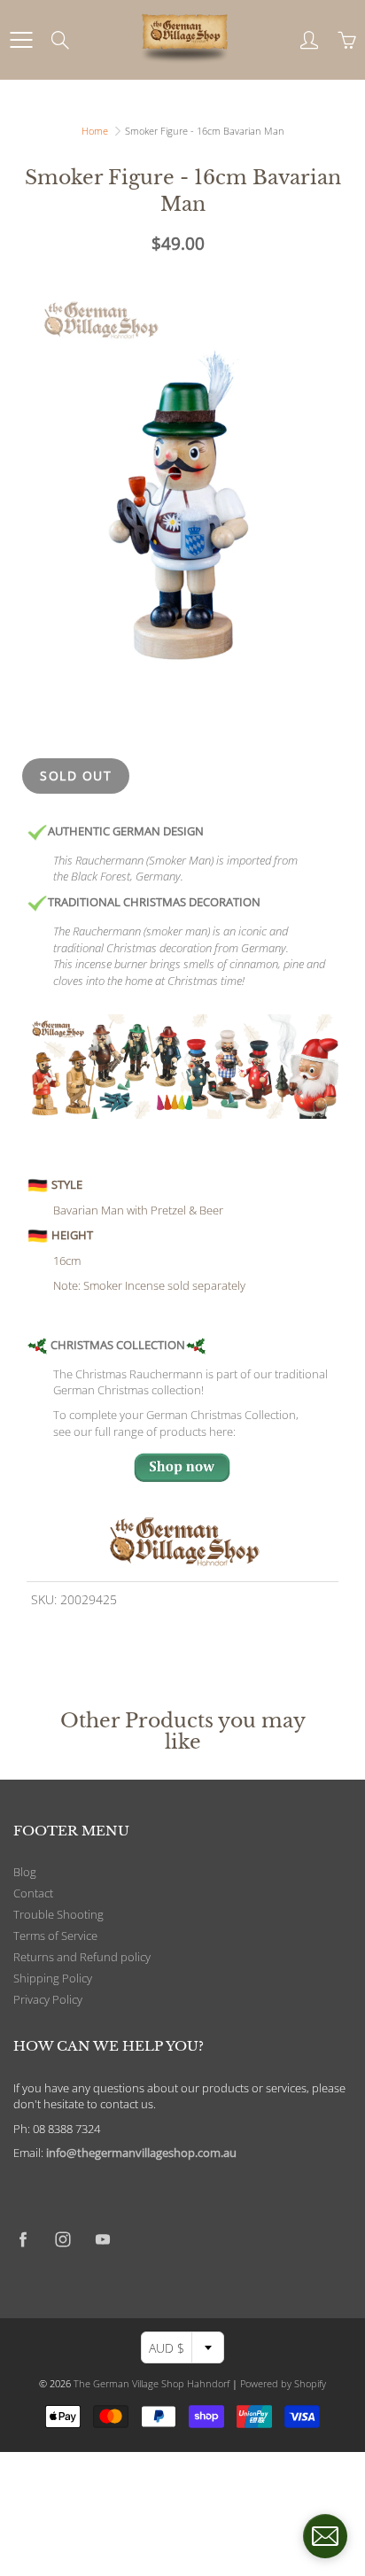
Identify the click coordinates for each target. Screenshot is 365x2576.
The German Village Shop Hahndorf (151, 2383)
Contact (33, 1893)
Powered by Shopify (283, 2383)
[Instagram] (62, 2239)
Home (95, 131)
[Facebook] (23, 2239)
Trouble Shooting (58, 1915)
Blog (25, 1872)
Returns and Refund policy (82, 1957)
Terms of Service (55, 1936)
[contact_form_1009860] (325, 2536)
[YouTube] (102, 2239)
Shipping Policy (53, 1979)
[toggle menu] (21, 40)
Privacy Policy (48, 2000)
